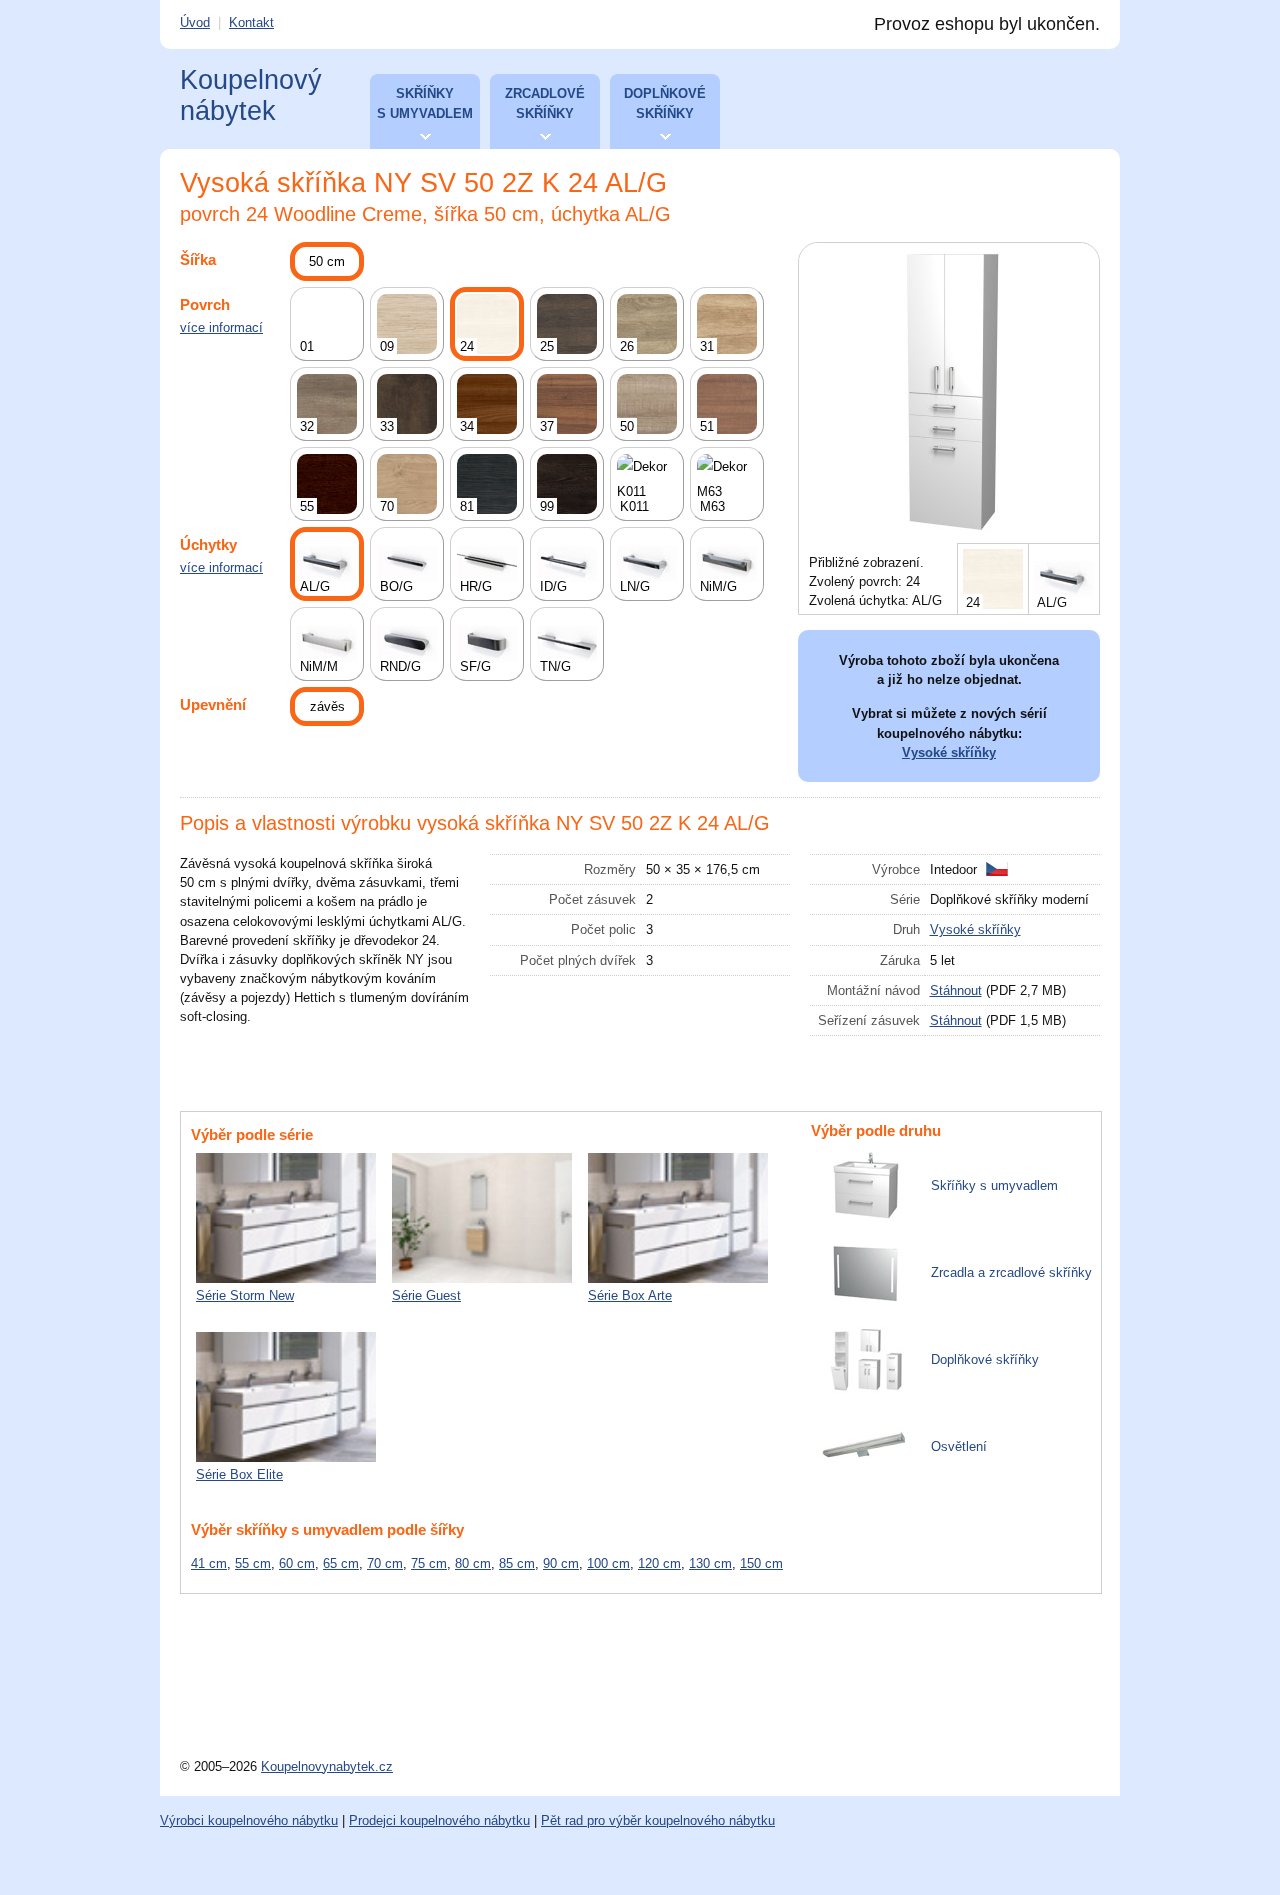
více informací (221, 327)
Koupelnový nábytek (251, 95)
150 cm (761, 1563)
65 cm (341, 1563)
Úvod (195, 22)
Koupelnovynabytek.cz (327, 1766)
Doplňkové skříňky (665, 103)
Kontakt (251, 22)
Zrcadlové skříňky (545, 103)
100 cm (608, 1563)
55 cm (253, 1563)
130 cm (710, 1563)
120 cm (659, 1563)
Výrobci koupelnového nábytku (249, 1820)
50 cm (327, 261)
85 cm (517, 1563)
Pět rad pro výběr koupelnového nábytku (658, 1820)
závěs (327, 706)
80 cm (473, 1563)
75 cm (429, 1563)
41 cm (209, 1563)
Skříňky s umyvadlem (425, 103)
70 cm (385, 1563)
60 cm (297, 1563)
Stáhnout (956, 990)
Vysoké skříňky (949, 752)
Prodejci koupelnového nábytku (439, 1820)
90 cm (561, 1563)
